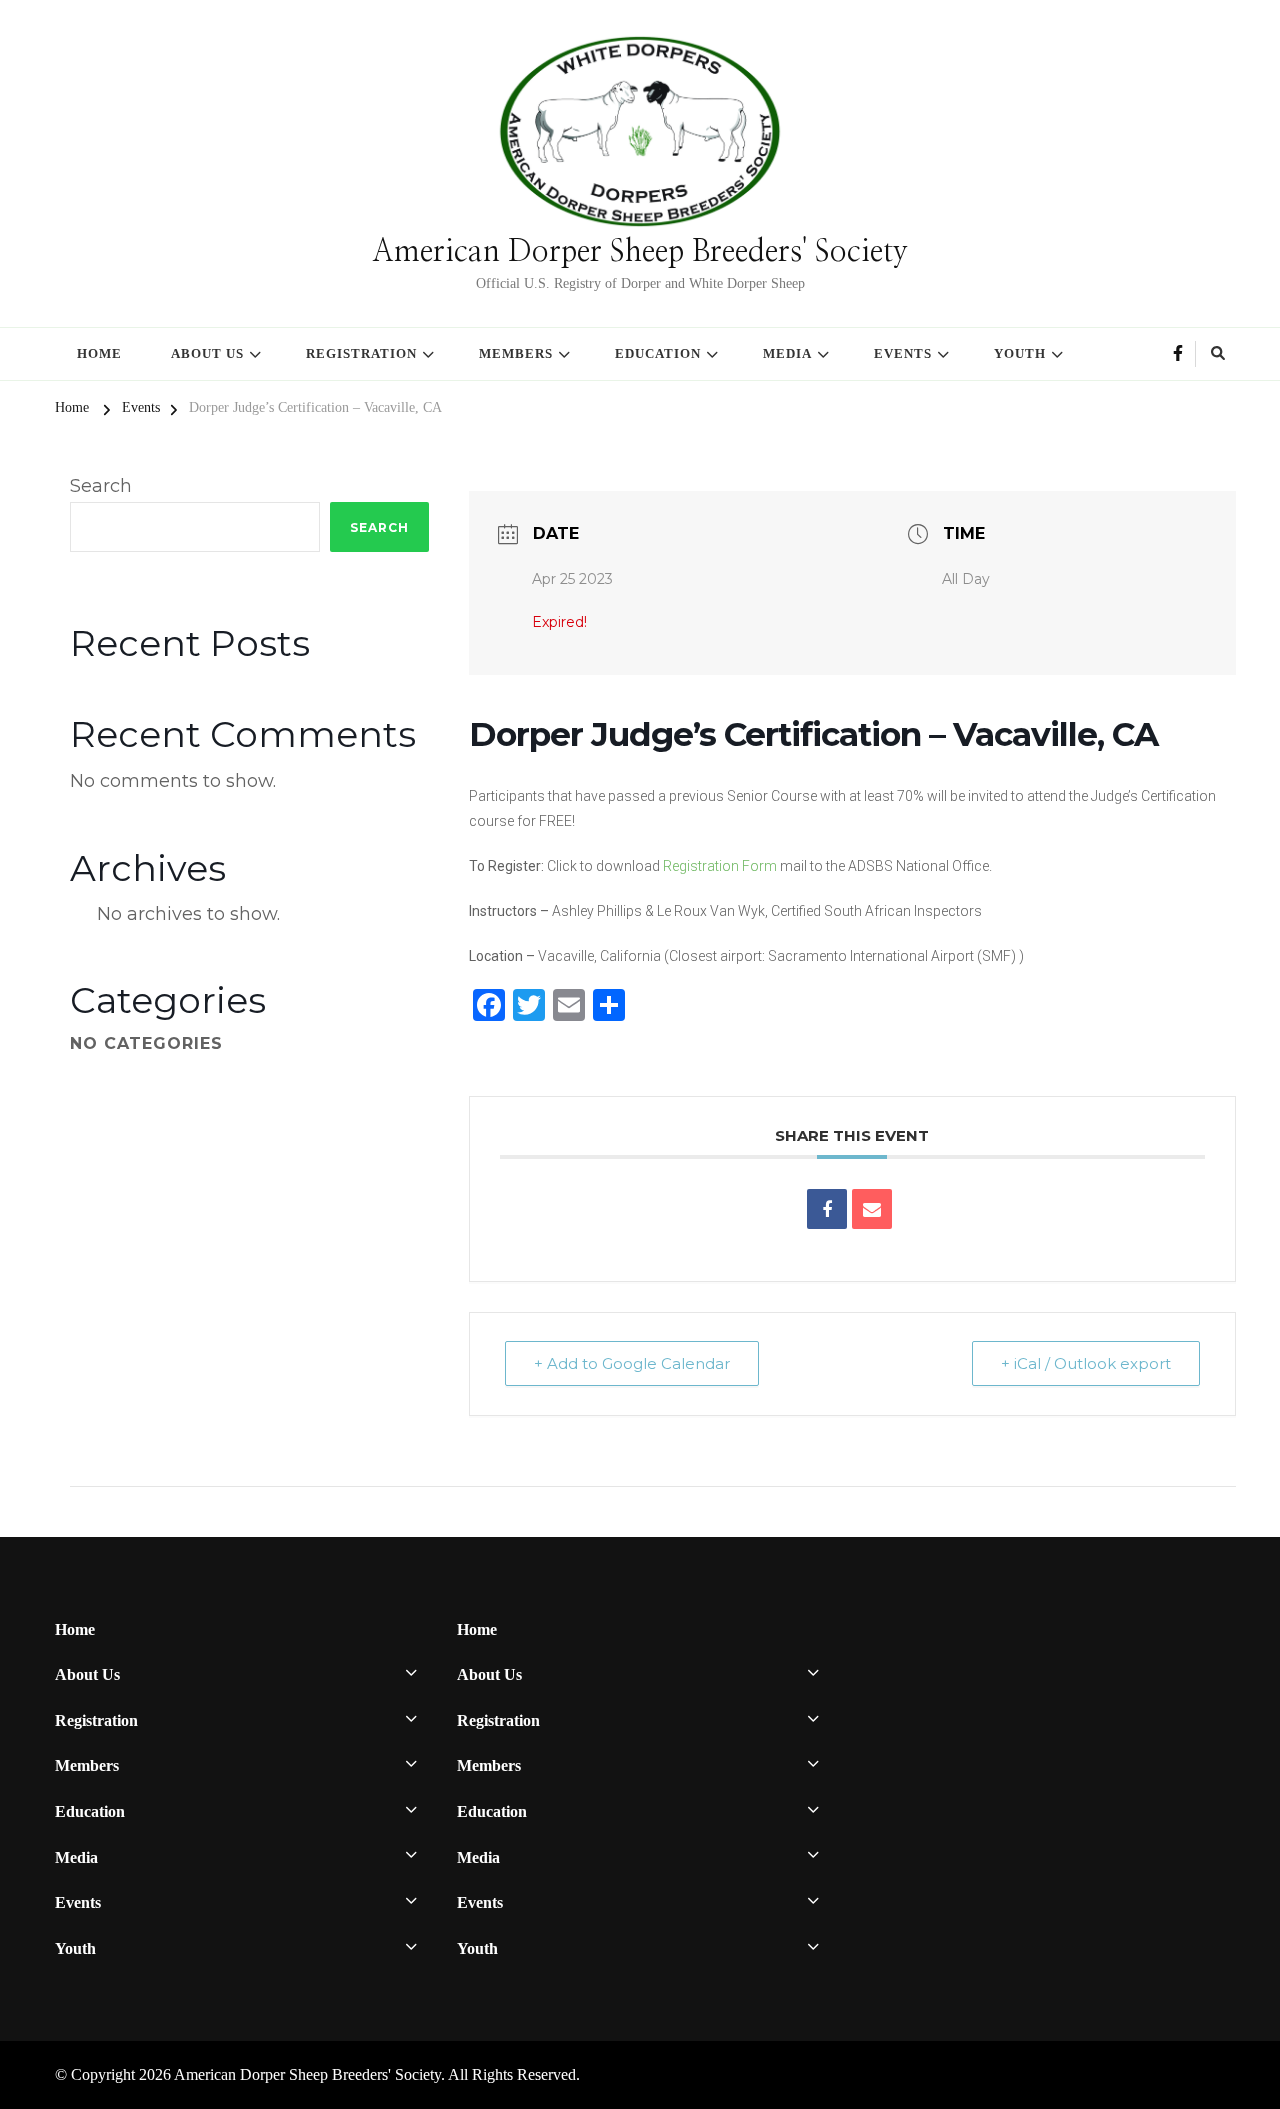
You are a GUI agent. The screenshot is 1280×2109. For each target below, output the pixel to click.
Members (516, 353)
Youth (1020, 353)
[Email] (872, 1209)
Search (101, 486)
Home (99, 353)
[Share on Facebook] (827, 1209)
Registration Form (720, 866)
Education (658, 353)
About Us (207, 353)
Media (787, 353)
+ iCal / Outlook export (1086, 1363)
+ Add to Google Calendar (632, 1363)
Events (903, 353)
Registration (361, 353)
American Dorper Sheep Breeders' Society (640, 252)
